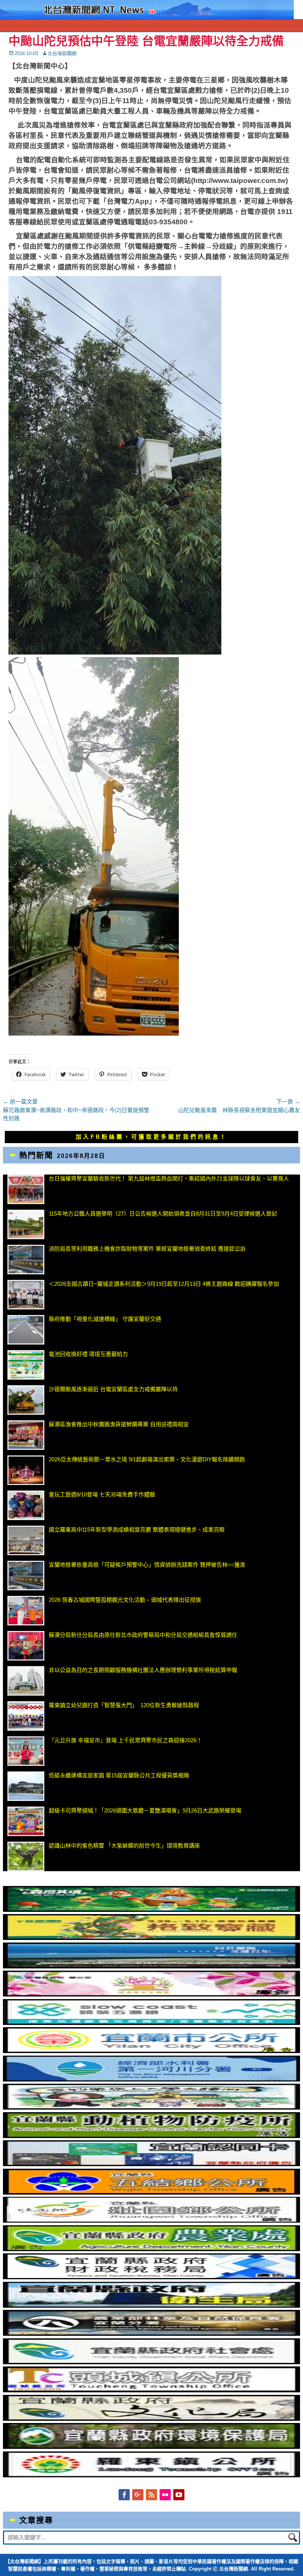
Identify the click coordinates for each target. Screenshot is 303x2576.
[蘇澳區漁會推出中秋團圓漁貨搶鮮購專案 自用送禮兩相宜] (26, 1435)
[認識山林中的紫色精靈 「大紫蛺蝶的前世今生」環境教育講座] (26, 1856)
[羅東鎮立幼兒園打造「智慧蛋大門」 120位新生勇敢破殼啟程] (26, 1716)
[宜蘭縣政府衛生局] (151, 2306)
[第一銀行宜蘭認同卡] (151, 2164)
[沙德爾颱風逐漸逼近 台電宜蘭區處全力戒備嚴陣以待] (26, 1400)
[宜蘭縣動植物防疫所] (151, 2136)
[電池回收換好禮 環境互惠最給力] (26, 1365)
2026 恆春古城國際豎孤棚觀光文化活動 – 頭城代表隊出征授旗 (125, 1600)
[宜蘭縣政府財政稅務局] (151, 2277)
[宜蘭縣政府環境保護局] (151, 2447)
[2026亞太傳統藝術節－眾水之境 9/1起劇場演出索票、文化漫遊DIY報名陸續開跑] (26, 1470)
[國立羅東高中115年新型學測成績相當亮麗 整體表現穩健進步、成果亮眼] (26, 1540)
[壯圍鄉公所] (151, 2221)
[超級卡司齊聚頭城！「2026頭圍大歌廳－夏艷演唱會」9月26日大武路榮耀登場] (26, 1821)
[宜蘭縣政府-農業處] (151, 2249)
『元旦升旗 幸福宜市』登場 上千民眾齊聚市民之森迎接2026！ (125, 1740)
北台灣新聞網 (62, 53)
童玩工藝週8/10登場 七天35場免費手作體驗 (102, 1494)
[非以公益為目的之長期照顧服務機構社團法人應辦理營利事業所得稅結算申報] (26, 1681)
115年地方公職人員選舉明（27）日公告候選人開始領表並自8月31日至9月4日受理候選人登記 (163, 1214)
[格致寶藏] (151, 1938)
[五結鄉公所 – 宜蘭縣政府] (151, 2193)
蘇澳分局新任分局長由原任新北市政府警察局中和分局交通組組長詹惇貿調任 (143, 1635)
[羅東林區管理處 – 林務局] (151, 2334)
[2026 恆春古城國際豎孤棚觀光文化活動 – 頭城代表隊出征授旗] (26, 1611)
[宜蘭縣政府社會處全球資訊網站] (151, 2362)
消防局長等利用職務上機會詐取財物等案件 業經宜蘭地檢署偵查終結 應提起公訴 (147, 1249)
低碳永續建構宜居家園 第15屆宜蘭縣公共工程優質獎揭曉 (119, 1775)
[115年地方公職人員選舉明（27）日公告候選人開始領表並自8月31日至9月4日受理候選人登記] (26, 1224)
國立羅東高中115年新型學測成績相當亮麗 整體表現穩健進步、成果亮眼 (137, 1530)
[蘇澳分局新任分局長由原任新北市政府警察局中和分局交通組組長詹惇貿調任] (26, 1646)
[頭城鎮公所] (151, 2390)
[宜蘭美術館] (151, 1966)
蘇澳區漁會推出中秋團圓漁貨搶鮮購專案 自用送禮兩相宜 (119, 1424)
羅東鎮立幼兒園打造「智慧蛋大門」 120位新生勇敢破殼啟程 (124, 1705)
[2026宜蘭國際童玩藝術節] (151, 1910)
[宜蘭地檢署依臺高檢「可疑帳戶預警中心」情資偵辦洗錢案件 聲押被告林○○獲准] (26, 1576)
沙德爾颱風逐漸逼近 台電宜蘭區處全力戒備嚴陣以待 (113, 1389)
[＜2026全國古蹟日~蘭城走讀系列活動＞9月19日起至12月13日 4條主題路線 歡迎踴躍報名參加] (26, 1295)
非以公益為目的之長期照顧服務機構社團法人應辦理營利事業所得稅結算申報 (143, 1670)
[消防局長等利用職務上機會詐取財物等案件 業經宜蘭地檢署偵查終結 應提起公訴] (26, 1260)
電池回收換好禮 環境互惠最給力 (88, 1354)
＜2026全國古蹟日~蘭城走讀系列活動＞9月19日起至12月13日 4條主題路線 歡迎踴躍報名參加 (164, 1284)
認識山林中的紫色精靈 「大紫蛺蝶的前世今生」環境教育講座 (124, 1846)
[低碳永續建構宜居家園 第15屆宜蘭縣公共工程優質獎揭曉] (26, 1786)
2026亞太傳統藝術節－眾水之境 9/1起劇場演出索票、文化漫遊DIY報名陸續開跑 (147, 1459)
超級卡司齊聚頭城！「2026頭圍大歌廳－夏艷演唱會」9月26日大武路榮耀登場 (145, 1810)
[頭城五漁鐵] (151, 2023)
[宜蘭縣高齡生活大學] (151, 2108)
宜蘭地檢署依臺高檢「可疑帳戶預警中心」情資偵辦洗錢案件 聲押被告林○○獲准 (147, 1565)
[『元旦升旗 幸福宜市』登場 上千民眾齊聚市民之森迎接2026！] (26, 1751)
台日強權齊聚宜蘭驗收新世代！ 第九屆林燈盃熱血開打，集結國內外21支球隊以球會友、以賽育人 (169, 1178)
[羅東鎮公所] (151, 2475)
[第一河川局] (151, 2079)
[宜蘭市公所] (151, 2051)
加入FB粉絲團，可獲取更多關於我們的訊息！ (151, 1137)
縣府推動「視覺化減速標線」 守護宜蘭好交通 (105, 1319)
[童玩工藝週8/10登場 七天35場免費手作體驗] (26, 1505)
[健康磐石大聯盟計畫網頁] (151, 1994)
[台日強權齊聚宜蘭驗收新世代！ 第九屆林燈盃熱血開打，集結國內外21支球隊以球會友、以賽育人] (26, 1189)
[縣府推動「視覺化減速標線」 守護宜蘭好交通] (26, 1330)
